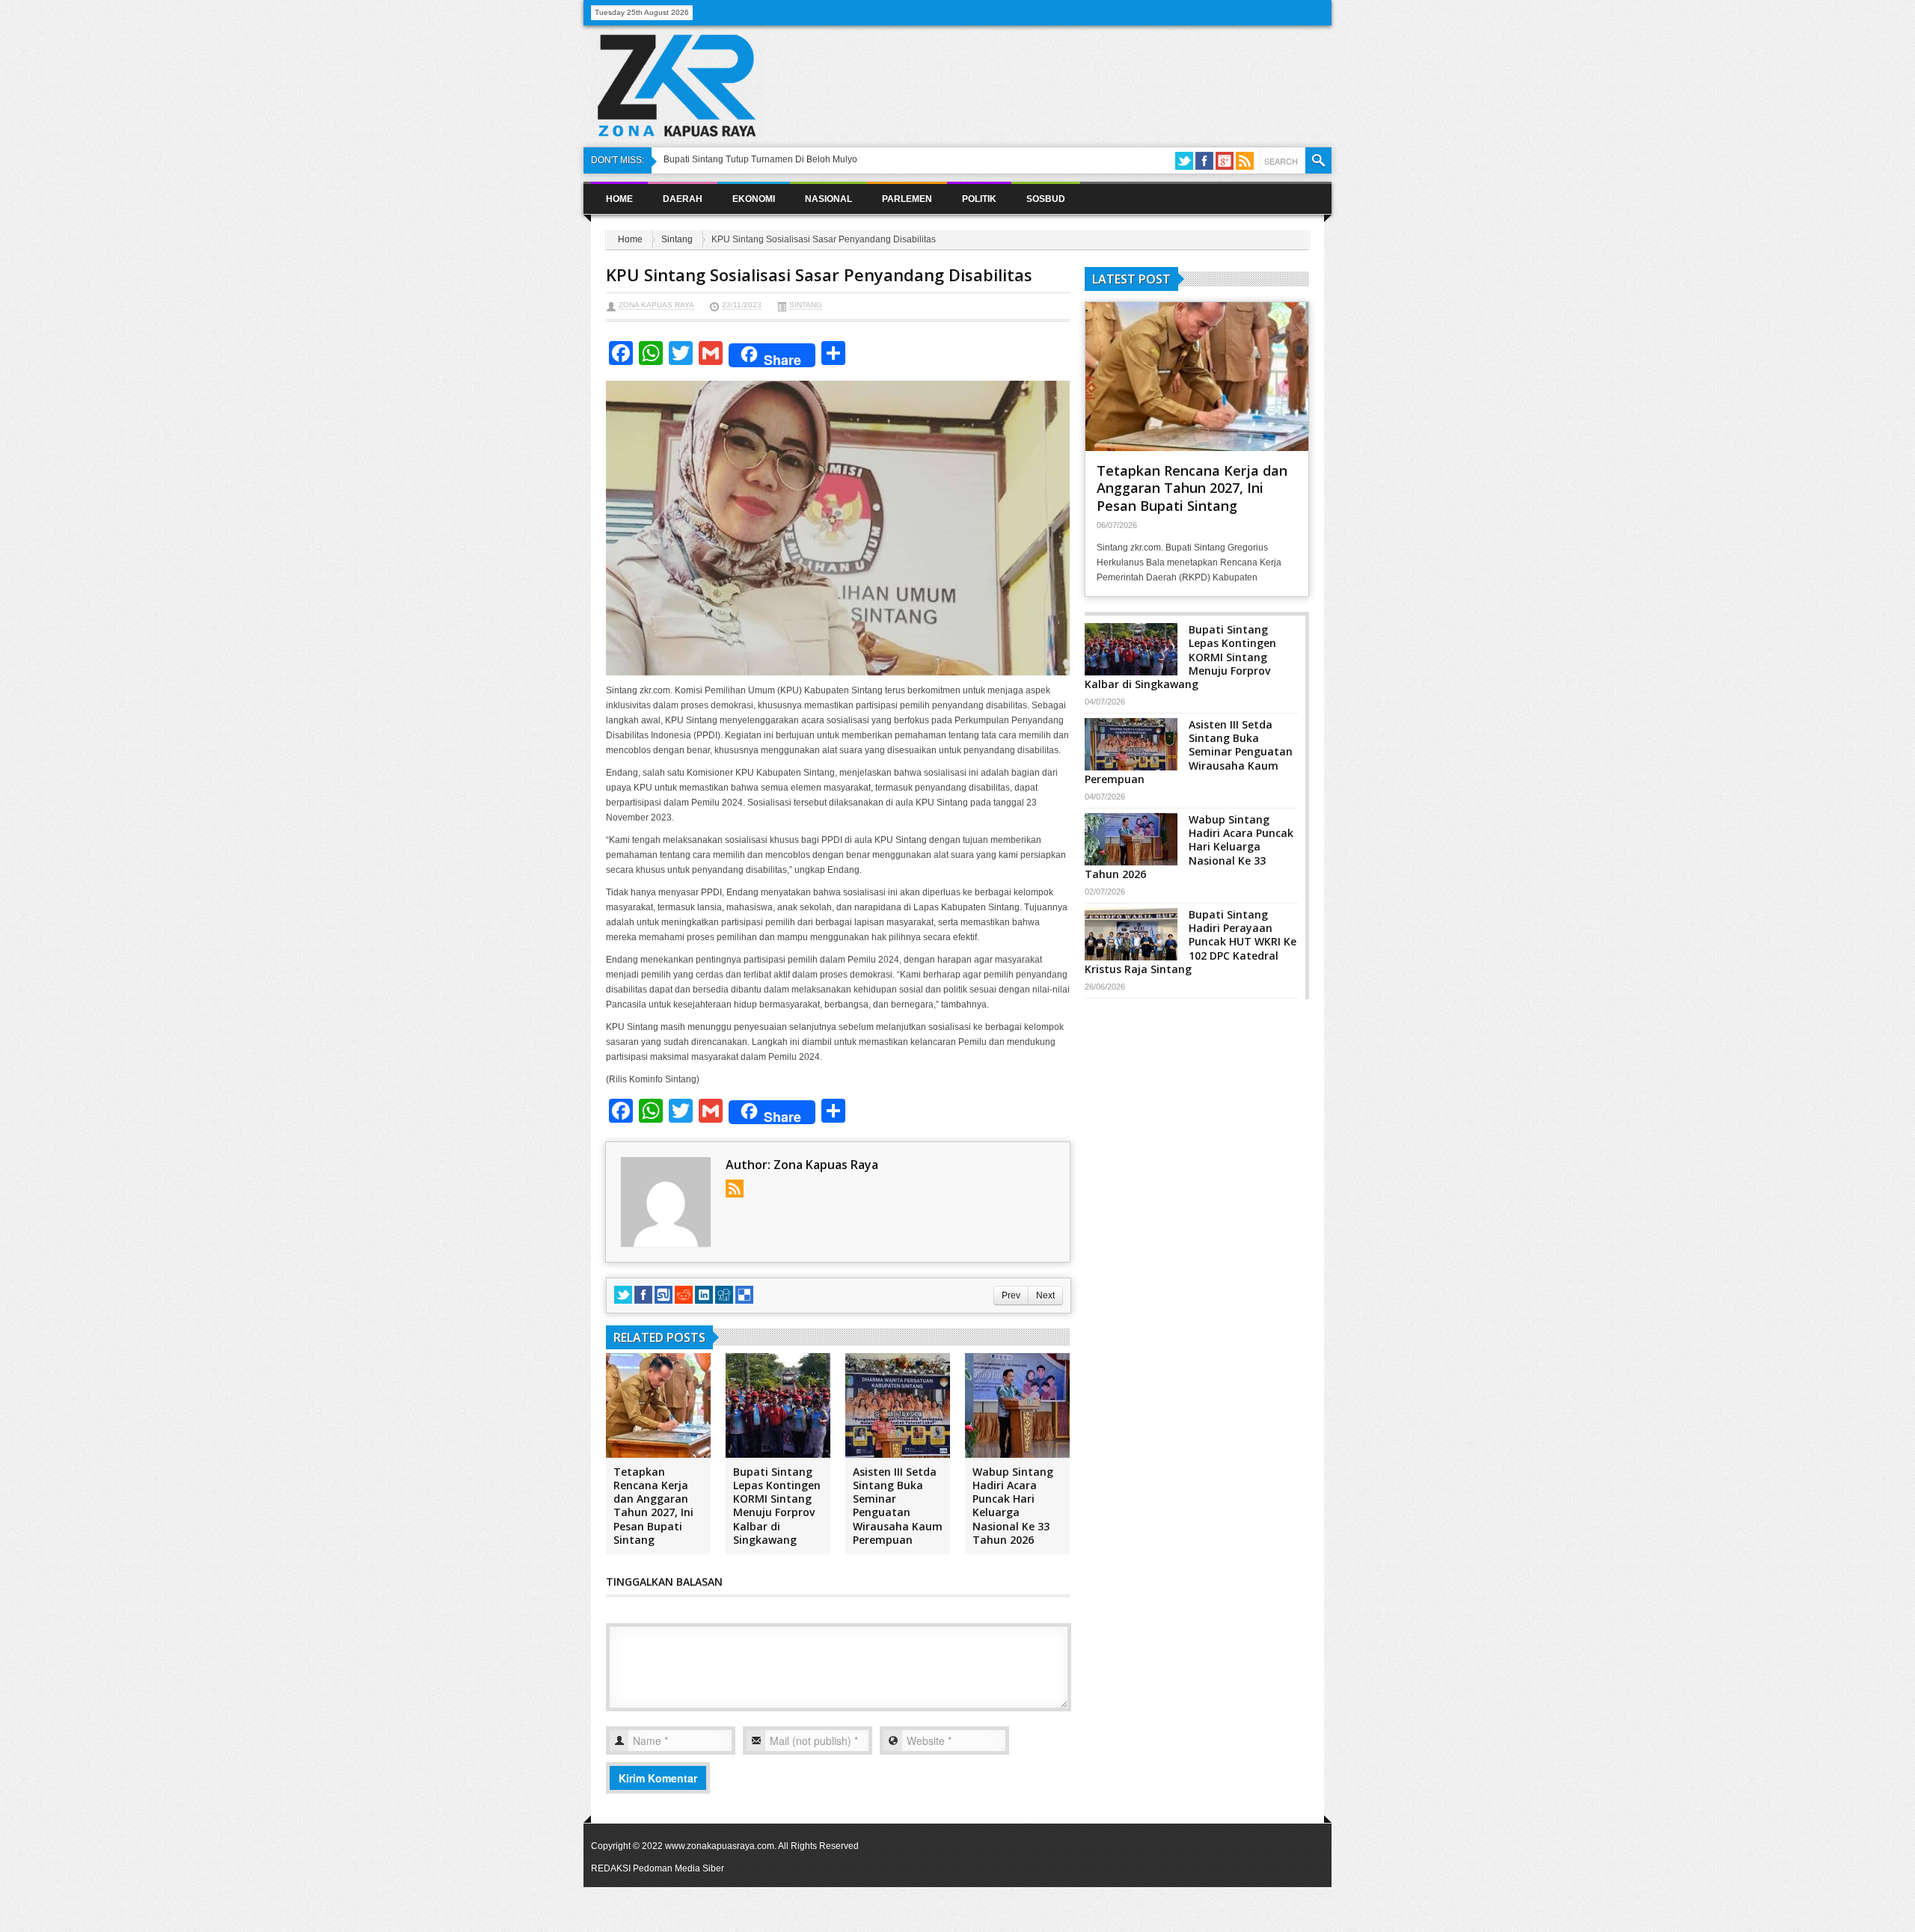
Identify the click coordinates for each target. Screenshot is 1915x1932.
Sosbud (1046, 199)
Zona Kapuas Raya (656, 305)
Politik (979, 199)
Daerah (683, 199)
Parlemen (907, 199)
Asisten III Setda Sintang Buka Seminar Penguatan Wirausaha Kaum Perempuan (898, 1506)
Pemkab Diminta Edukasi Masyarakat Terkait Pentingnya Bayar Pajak (804, 159)
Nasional (828, 199)
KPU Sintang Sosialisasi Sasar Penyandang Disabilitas (819, 275)
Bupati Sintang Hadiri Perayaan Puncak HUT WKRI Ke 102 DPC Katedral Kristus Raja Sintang (1191, 942)
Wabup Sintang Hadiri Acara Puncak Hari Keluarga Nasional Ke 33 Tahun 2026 (1013, 1506)
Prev (1011, 1295)
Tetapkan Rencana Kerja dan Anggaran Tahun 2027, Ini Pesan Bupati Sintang (653, 1506)
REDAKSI (611, 1868)
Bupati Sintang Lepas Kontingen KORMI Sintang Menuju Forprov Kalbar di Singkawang (777, 1506)
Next (1045, 1295)
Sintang (677, 239)
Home (619, 199)
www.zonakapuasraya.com (720, 1846)
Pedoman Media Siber (678, 1868)
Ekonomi (754, 199)
